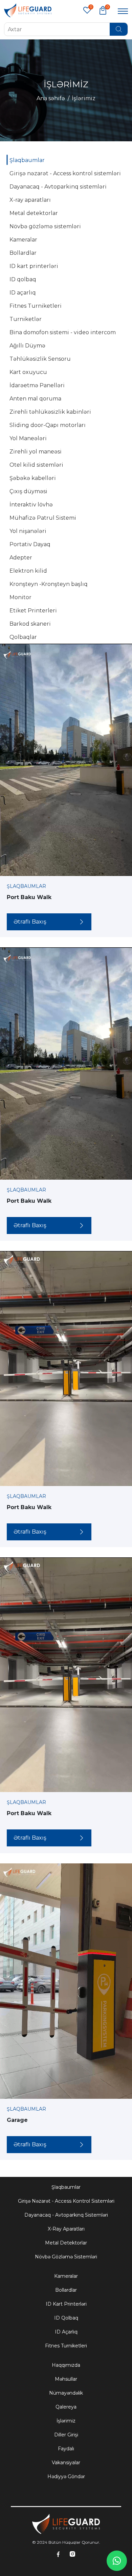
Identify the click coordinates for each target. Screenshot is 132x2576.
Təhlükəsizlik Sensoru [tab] (40, 359)
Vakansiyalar (66, 2463)
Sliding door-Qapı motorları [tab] (48, 425)
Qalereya (66, 2407)
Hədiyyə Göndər (66, 2476)
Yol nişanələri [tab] (28, 531)
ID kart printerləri (66, 2304)
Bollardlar (66, 2290)
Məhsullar (66, 2379)
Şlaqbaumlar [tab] (27, 160)
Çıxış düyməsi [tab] (28, 491)
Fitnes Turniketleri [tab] (36, 306)
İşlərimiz (66, 2421)
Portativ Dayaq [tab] (30, 544)
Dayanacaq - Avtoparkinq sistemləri (66, 2215)
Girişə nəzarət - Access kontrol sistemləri (66, 2201)
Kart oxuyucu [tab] (28, 372)
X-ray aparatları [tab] (30, 200)
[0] (103, 10)
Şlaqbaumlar (66, 2187)
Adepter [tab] (21, 558)
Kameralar (66, 2276)
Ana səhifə (51, 98)
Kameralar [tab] (23, 240)
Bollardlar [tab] (23, 253)
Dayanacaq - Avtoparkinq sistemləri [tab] (58, 187)
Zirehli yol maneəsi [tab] (36, 452)
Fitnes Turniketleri (66, 2346)
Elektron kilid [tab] (28, 571)
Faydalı (66, 2449)
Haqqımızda (66, 2365)
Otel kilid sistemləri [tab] (36, 465)
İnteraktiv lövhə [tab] (31, 505)
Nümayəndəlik (66, 2393)
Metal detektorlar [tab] (34, 213)
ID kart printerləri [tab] (34, 266)
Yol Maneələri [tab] (28, 438)
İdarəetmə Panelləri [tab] (37, 385)
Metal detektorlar (66, 2243)
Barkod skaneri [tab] (30, 624)
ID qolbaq (66, 2318)
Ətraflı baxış (30, 922)
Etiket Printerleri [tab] (33, 611)
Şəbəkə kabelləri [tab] (33, 478)
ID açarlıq (66, 2332)
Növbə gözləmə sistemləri (66, 2257)
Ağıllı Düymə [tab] (27, 346)
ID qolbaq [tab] (23, 279)
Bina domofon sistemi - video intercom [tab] (63, 332)
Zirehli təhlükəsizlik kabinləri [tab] (50, 412)
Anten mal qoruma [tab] (35, 399)
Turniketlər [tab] (26, 319)
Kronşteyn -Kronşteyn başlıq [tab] (49, 584)
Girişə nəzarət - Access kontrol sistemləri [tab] (65, 173)
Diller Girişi (66, 2435)
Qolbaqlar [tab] (23, 637)
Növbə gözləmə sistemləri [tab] (45, 226)
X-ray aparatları (66, 2229)
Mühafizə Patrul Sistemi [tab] (43, 518)
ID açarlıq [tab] (23, 293)
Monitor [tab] (20, 597)
